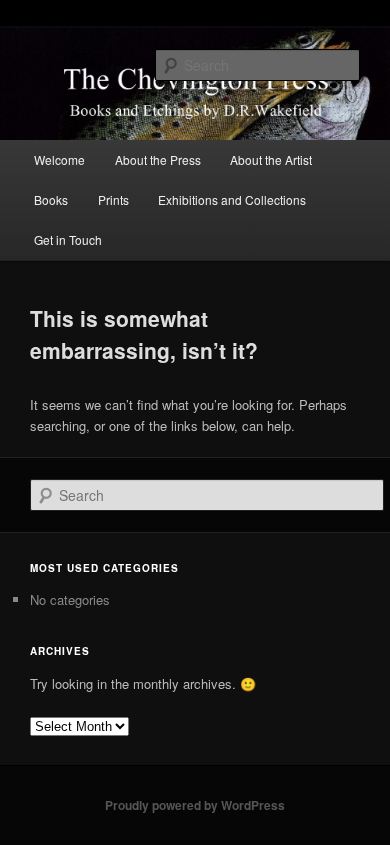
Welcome (59, 159)
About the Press (158, 159)
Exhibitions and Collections (232, 199)
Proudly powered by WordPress (195, 805)
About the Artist (271, 159)
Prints (113, 199)
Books (51, 199)
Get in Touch (68, 239)
